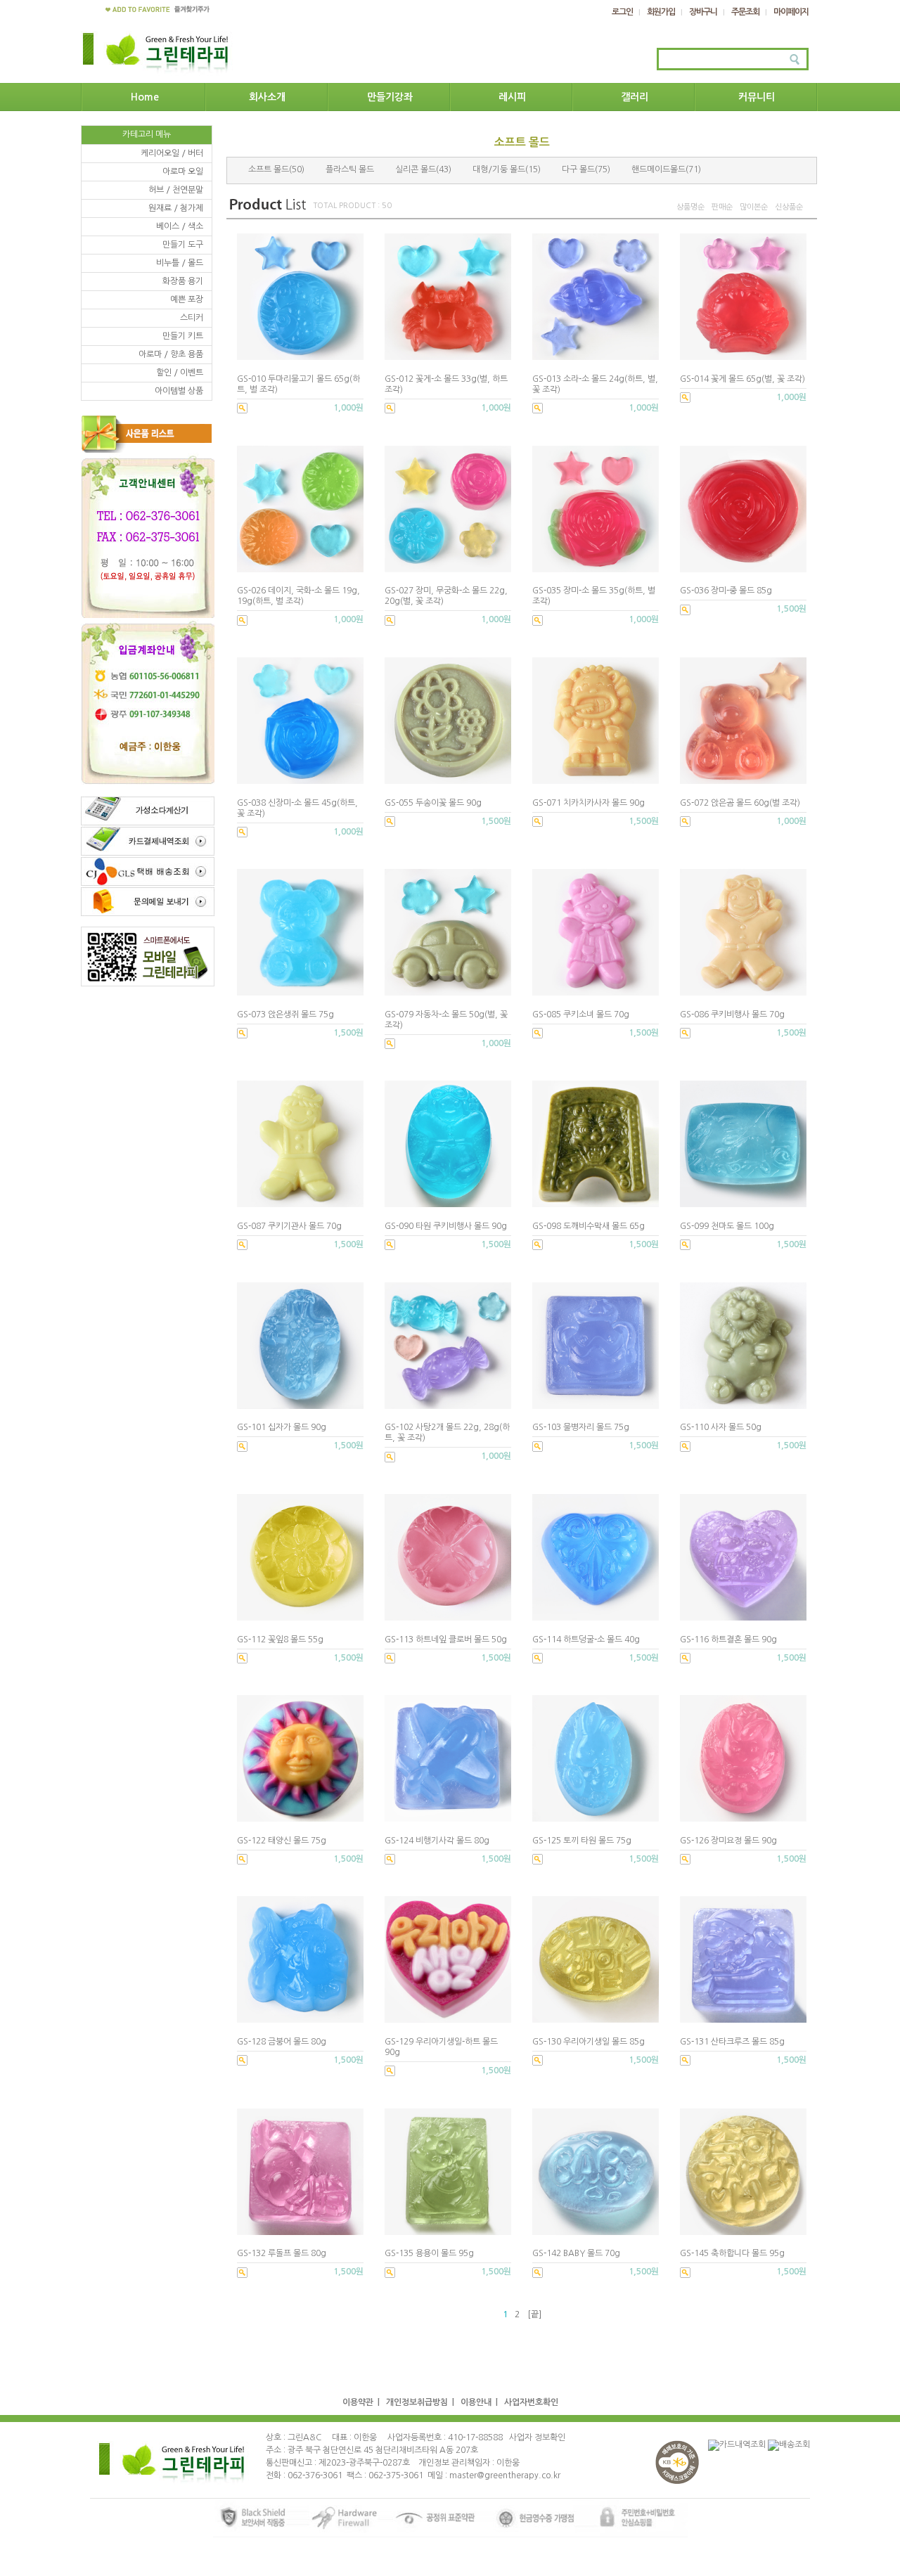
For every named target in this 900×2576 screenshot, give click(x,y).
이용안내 (476, 2402)
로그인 (622, 12)
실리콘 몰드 (416, 169)
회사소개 (267, 97)
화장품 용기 (183, 281)
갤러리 (635, 97)
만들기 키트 (183, 336)
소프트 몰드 (269, 169)
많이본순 (754, 207)
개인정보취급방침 (417, 2402)
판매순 (722, 207)
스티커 (192, 318)
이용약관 (358, 2402)
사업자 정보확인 (537, 2437)
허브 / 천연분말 (176, 190)
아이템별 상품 (179, 391)
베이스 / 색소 (180, 226)
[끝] (534, 2314)
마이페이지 (791, 12)
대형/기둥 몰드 (499, 169)
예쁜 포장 (187, 300)
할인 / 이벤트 (180, 373)
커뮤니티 (757, 97)
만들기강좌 (390, 97)
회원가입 (661, 12)
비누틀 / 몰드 (180, 263)
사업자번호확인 (531, 2402)
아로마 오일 (183, 172)
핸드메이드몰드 (658, 169)
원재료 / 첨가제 (176, 208)
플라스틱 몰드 (350, 169)
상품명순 (690, 207)
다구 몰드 (578, 169)
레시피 (512, 97)
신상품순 (789, 207)
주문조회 (745, 12)
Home (145, 97)
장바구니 (703, 12)
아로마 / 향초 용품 (171, 354)
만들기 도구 (183, 245)
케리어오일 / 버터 (172, 153)
